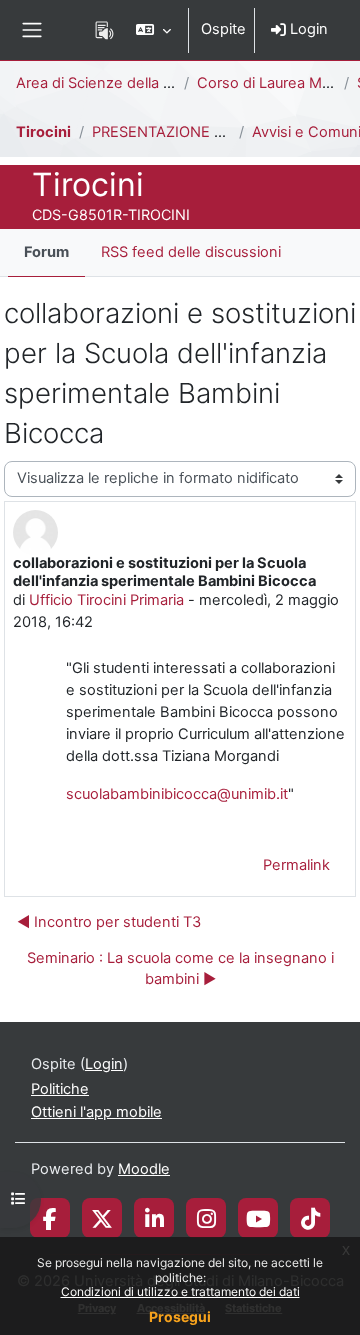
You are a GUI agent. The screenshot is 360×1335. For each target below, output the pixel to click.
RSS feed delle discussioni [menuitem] (191, 252)
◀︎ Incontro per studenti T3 (109, 922)
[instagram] (206, 1218)
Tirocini (43, 132)
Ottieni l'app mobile (96, 1112)
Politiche (60, 1089)
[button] (153, 30)
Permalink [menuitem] (296, 865)
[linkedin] (154, 1218)
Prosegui (180, 1316)
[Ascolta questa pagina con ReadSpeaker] (104, 30)
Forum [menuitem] (46, 252)
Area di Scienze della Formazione (130, 83)
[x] (102, 1218)
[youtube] (258, 1218)
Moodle (144, 1169)
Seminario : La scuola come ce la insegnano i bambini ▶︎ (180, 969)
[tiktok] (310, 1218)
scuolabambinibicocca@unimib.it (177, 794)
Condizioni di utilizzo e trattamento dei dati (180, 1291)
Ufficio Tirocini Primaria (106, 600)
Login (307, 29)
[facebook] (50, 1218)
